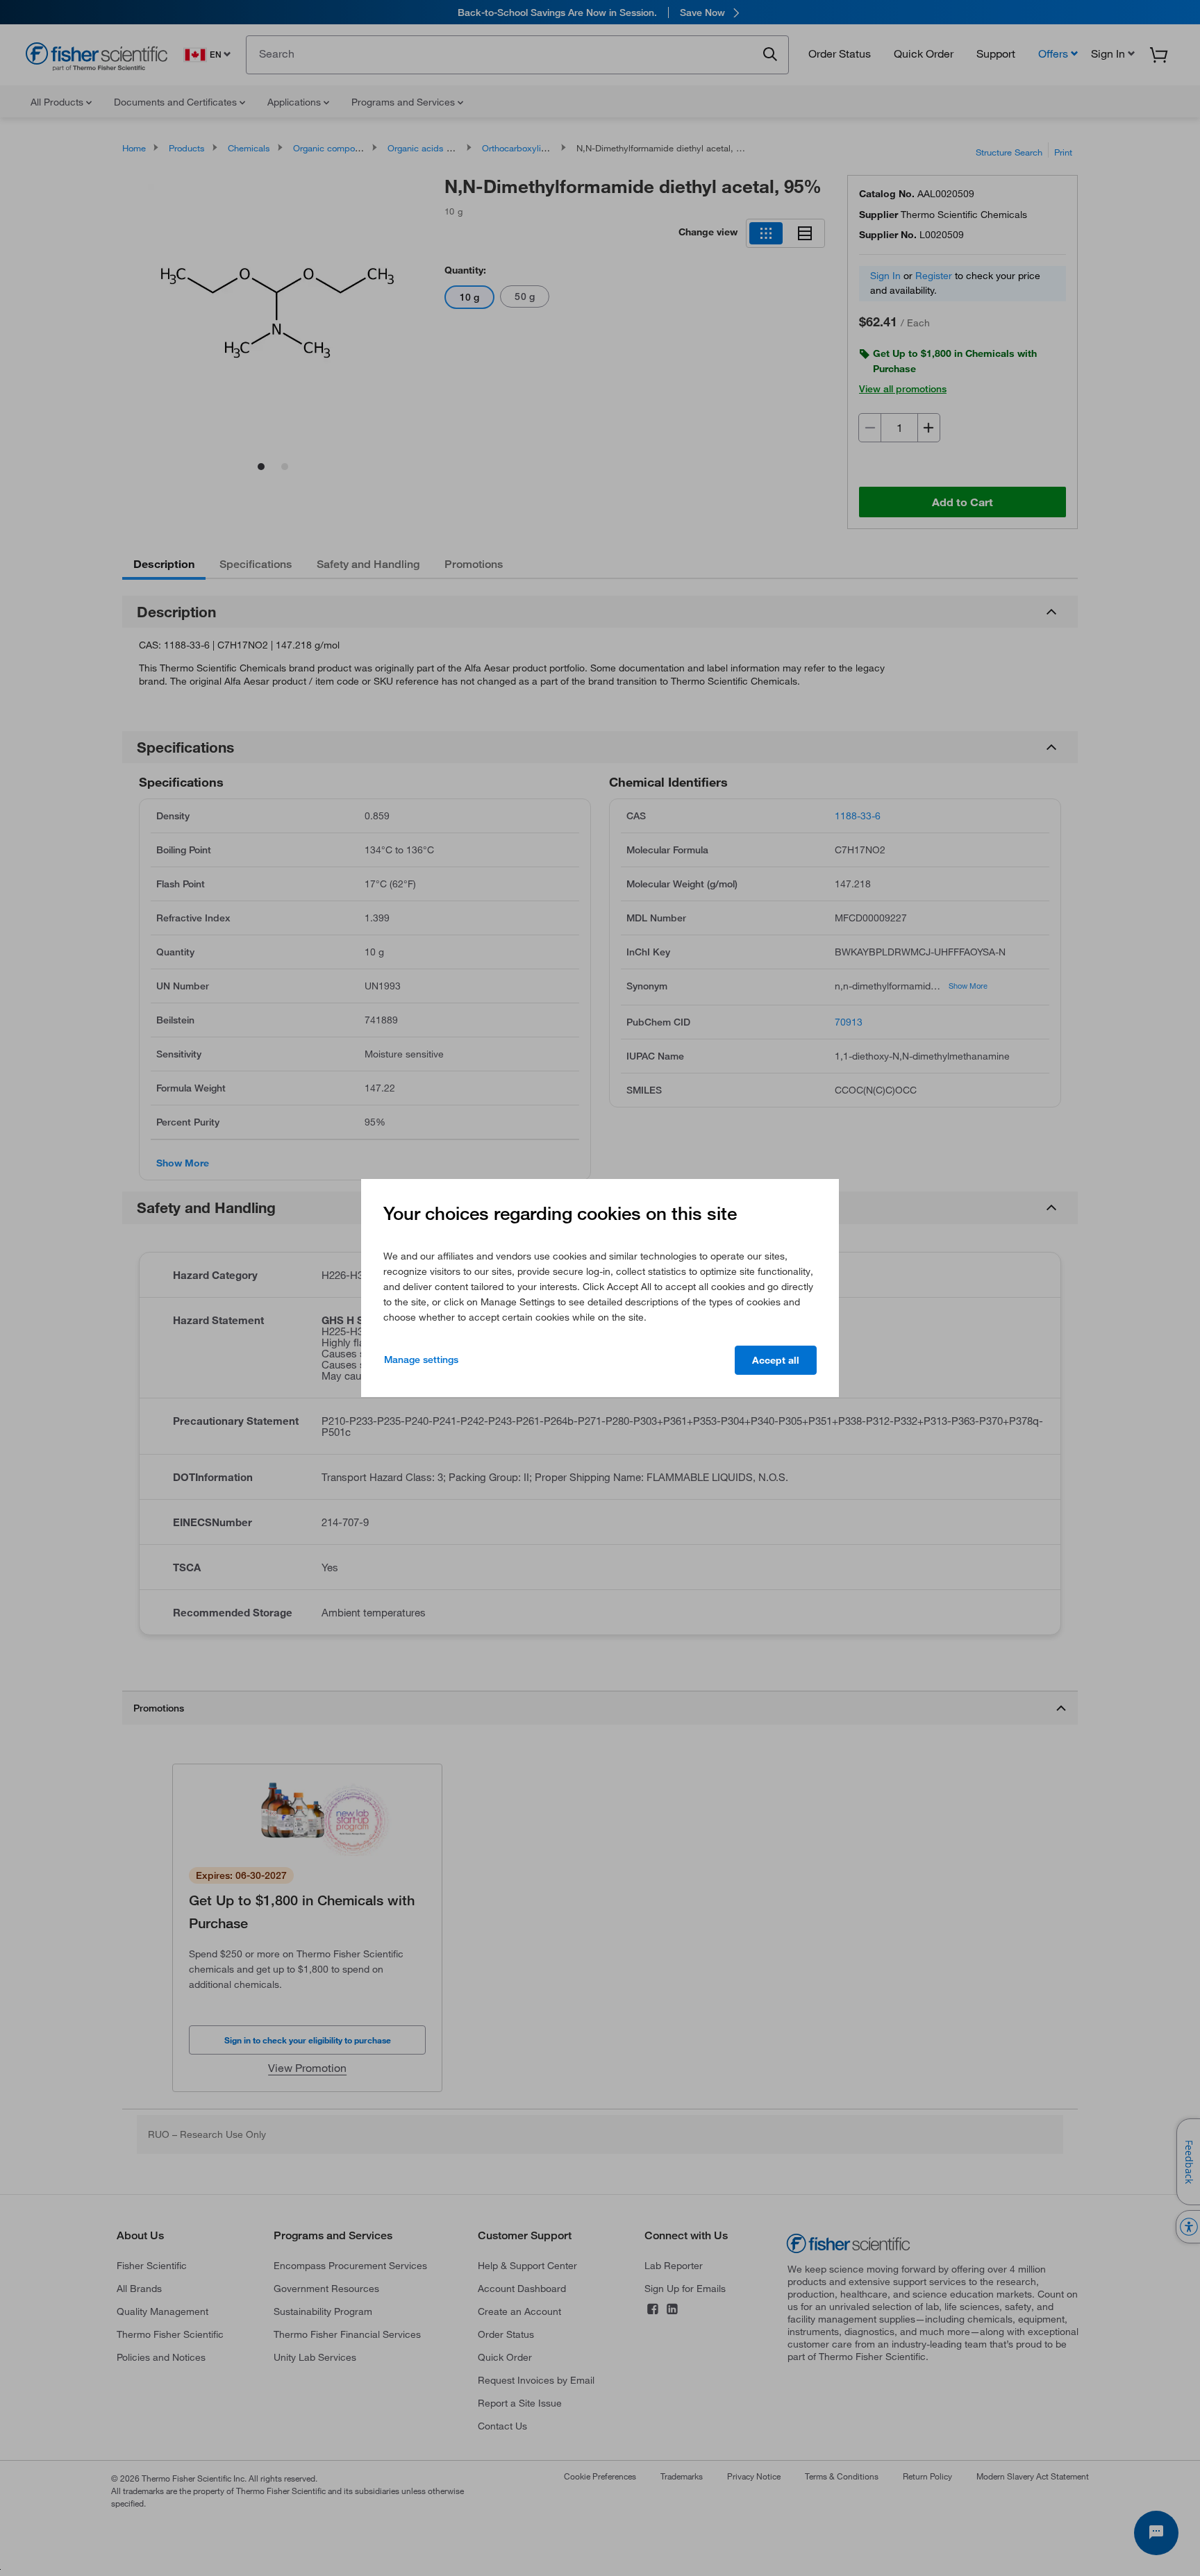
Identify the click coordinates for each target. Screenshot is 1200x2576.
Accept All (776, 1360)
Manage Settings (421, 1360)
